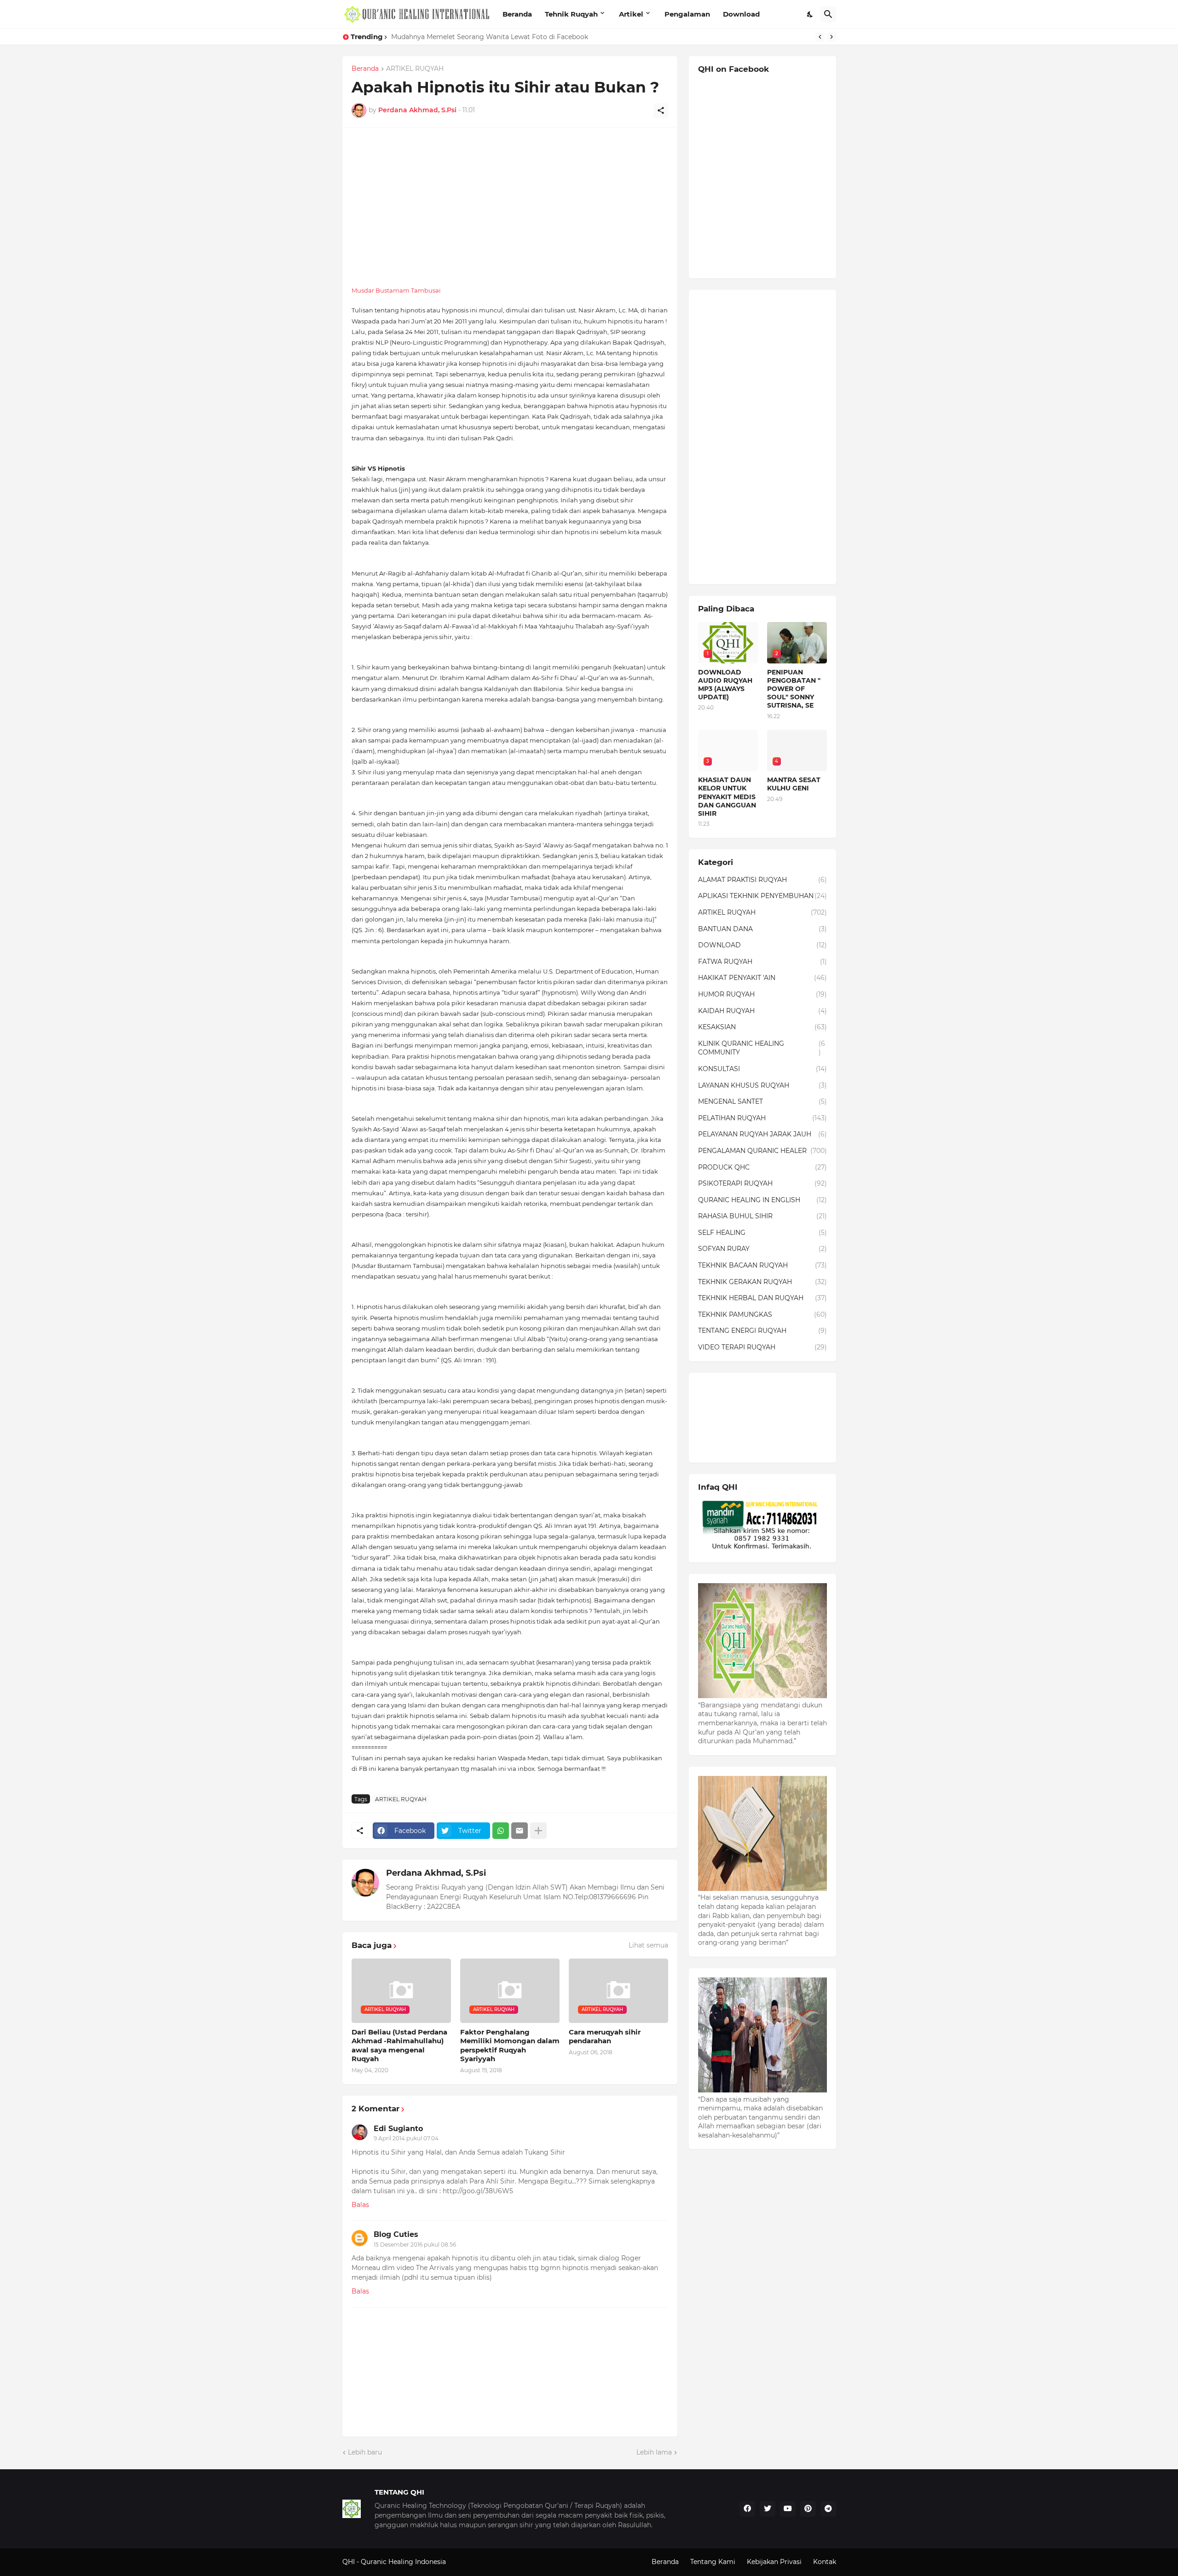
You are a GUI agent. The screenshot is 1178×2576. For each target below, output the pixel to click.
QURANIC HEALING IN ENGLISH (762, 1200)
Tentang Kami (713, 2562)
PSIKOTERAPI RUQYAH (762, 1183)
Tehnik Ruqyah (571, 14)
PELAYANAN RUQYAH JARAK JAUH (762, 1134)
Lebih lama (654, 2452)
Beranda (517, 14)
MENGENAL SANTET (762, 1101)
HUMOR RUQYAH (762, 994)
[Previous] (820, 37)
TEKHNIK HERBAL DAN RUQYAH (762, 1298)
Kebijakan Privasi (774, 2562)
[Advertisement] (510, 201)
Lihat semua (648, 1945)
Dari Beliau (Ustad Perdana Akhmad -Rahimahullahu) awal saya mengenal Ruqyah (399, 2046)
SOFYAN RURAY (762, 1249)
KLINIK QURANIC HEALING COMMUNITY (762, 1048)
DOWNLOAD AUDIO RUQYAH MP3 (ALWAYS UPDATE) (725, 685)
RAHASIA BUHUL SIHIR (762, 1216)
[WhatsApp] (501, 1831)
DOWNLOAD (762, 945)
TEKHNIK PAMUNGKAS (762, 1314)
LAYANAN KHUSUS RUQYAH (762, 1085)
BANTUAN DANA (762, 929)
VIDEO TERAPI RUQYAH (762, 1347)
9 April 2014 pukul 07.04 (406, 2138)
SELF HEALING (762, 1233)
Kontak (825, 2562)
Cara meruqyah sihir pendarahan (605, 2037)
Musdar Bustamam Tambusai (396, 290)
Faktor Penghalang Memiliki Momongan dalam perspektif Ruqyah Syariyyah (510, 2046)
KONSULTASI (762, 1069)
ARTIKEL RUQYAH (415, 69)
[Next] (832, 37)
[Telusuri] (828, 14)
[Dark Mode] (810, 14)
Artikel (631, 14)
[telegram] (828, 2509)
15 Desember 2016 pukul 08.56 (415, 2245)
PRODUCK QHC (762, 1167)
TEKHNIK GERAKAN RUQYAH (762, 1282)
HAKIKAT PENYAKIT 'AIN (762, 978)
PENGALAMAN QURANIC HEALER (762, 1151)
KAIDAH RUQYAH (762, 1011)
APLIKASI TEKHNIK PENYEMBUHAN (762, 896)
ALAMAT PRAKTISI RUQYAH (762, 880)
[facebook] (747, 2509)
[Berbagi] (661, 110)
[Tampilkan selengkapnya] (538, 1831)
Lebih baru (365, 2452)
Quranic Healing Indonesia (403, 2562)
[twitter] (768, 2509)
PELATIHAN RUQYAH (762, 1118)
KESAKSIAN (762, 1027)
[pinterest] (808, 2509)
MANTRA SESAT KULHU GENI (794, 784)
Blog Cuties (396, 2234)
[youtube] (788, 2509)
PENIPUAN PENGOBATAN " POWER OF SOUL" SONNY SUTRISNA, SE (794, 689)
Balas (360, 2205)
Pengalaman (687, 14)
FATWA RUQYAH (762, 962)
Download (741, 14)
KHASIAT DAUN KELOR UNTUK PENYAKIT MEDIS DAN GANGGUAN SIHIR (509, 37)
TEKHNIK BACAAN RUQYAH (762, 1265)
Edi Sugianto (398, 2129)
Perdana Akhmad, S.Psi (436, 1873)
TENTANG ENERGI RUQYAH (762, 1331)
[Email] (520, 1831)
